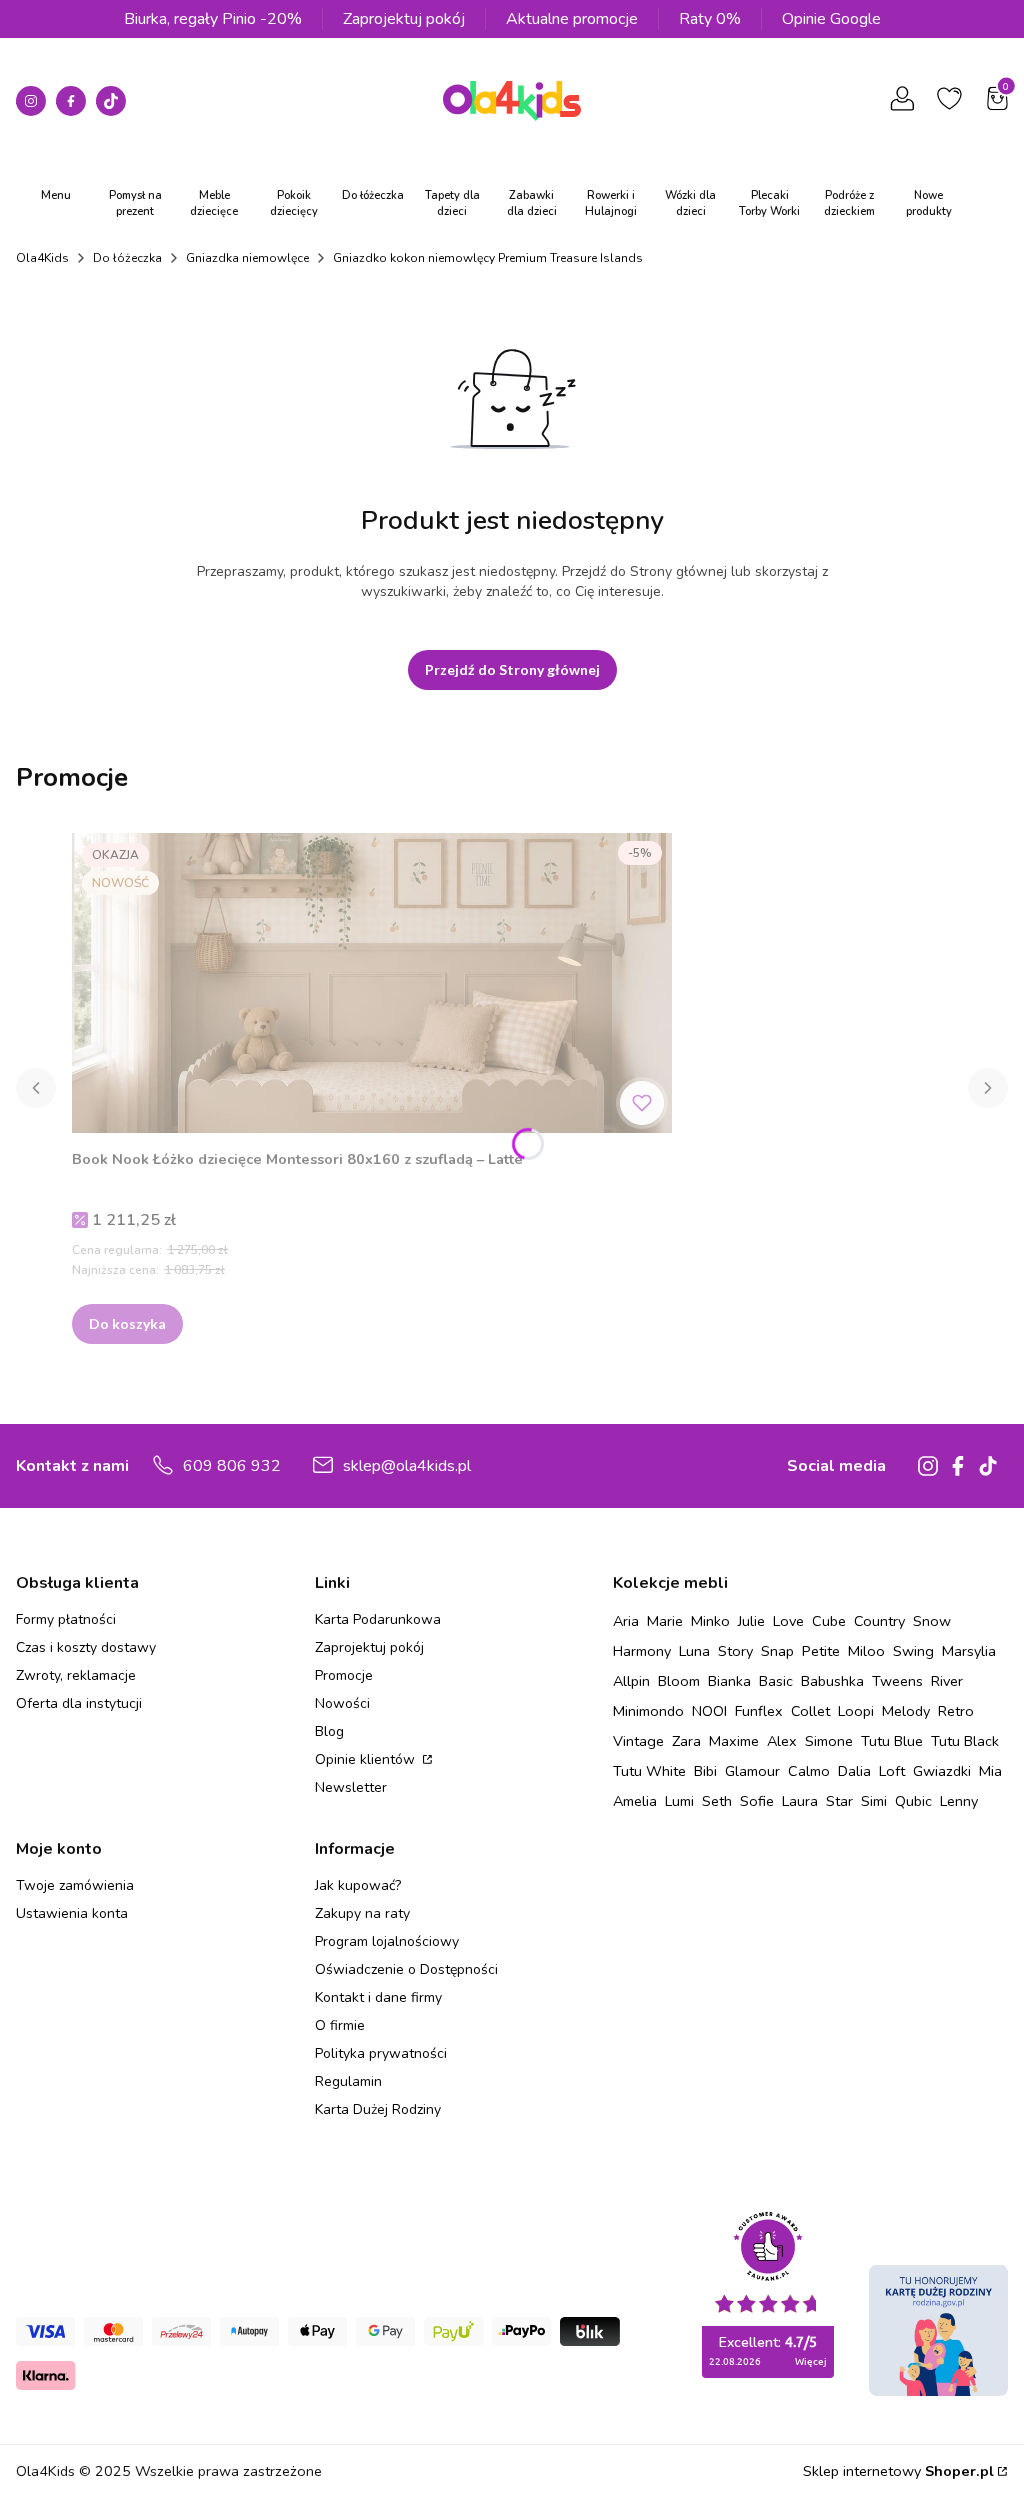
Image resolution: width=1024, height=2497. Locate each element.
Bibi (705, 1771)
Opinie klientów (367, 1759)
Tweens (897, 1681)
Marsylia (969, 1651)
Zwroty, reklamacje (76, 1675)
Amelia (635, 1801)
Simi (874, 1801)
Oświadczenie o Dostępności (406, 1969)
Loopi (856, 1711)
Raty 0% (710, 19)
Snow (932, 1621)
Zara (686, 1741)
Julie (751, 1621)
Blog (329, 1731)
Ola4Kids (42, 258)
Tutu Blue (892, 1741)
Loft (892, 1771)
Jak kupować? (358, 1885)
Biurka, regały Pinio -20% (213, 19)
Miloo (866, 1651)
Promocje (344, 1675)
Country (879, 1621)
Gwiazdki (942, 1771)
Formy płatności (66, 1619)
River (947, 1681)
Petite (821, 1651)
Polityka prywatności (381, 2053)
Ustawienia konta (72, 1913)
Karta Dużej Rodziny (378, 2109)
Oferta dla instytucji (79, 1703)
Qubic (913, 1801)
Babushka (832, 1681)
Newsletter (351, 1787)
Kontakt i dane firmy (378, 1997)
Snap (777, 1651)
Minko (710, 1621)
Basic (776, 1681)
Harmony (642, 1651)
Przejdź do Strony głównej (512, 669)
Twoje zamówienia (75, 1885)
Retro (956, 1711)
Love (788, 1621)
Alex (782, 1741)
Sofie (757, 1801)
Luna (694, 1651)
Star (839, 1801)
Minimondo (648, 1711)
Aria (626, 1621)
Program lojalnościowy (387, 1941)
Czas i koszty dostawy (86, 1647)
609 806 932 (232, 1466)
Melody (906, 1711)
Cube (829, 1621)
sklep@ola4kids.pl (407, 1466)
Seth (717, 1801)
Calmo (809, 1771)
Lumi (679, 1801)
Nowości (342, 1703)
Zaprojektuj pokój (404, 19)
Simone (829, 1741)
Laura (800, 1801)
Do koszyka (127, 1323)
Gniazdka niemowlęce (247, 258)
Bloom (679, 1681)
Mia (990, 1771)
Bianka (729, 1681)
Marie (665, 1621)
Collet (810, 1711)
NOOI (709, 1711)
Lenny (959, 1801)
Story (735, 1651)
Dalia (854, 1771)
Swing (913, 1651)
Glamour (752, 1771)
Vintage (638, 1741)
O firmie (340, 2025)
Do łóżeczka (127, 258)
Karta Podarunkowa (378, 1619)
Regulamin (348, 2081)
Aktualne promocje (572, 19)
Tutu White (649, 1771)
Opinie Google (831, 19)
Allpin (631, 1681)
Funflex (759, 1711)
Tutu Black (965, 1741)
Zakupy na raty (362, 1913)
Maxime (734, 1741)
